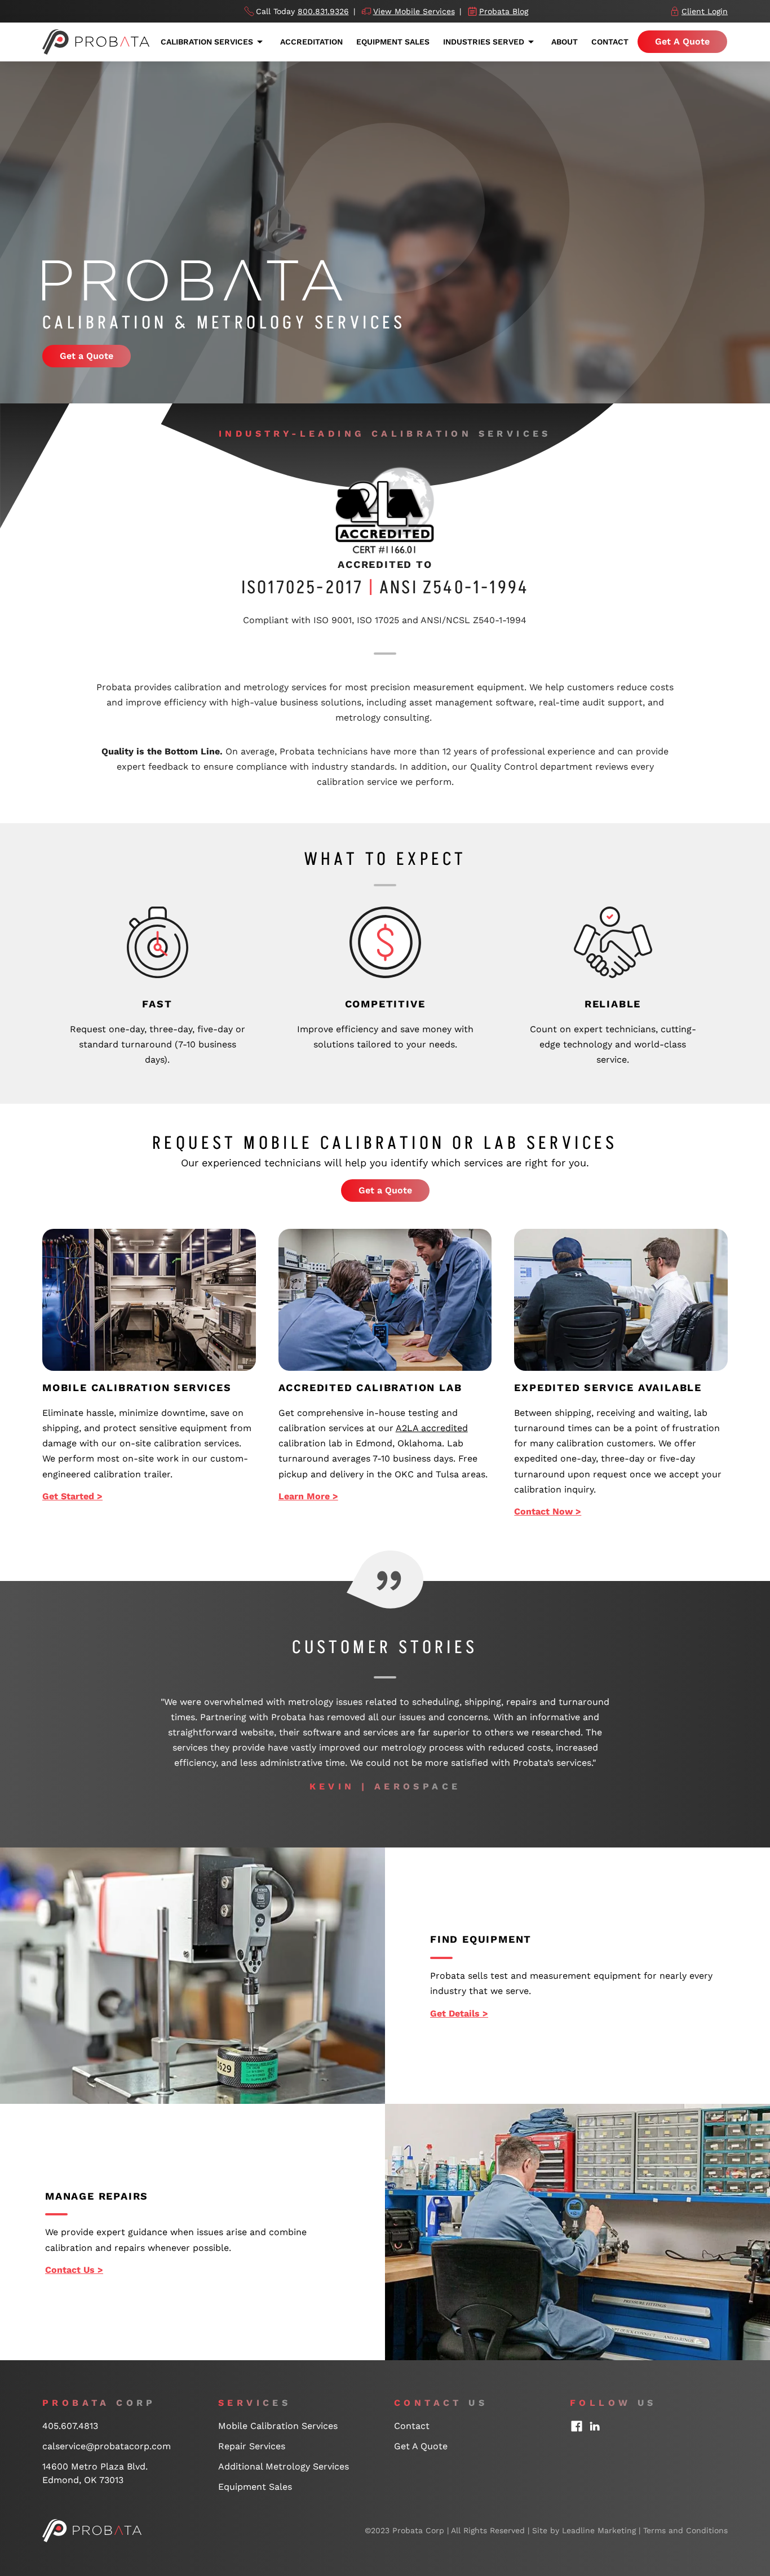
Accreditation (311, 42)
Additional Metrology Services (284, 2466)
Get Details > (459, 2013)
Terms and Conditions (685, 2530)
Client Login (705, 11)
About (565, 42)
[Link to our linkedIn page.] (595, 2426)
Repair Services (252, 2446)
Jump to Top (716, 2379)
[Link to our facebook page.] (577, 2426)
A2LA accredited (432, 1428)
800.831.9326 (323, 11)
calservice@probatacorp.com (107, 2446)
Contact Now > (548, 1511)
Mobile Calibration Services (278, 2426)
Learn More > (308, 1496)
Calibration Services (207, 42)
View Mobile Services (414, 11)
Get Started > (72, 1496)
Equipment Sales (393, 42)
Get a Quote (87, 356)
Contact (610, 42)
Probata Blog (504, 11)
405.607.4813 (70, 2426)
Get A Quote (682, 41)
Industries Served (484, 42)
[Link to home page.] (92, 2530)
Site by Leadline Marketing (584, 2530)
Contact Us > (74, 2270)
